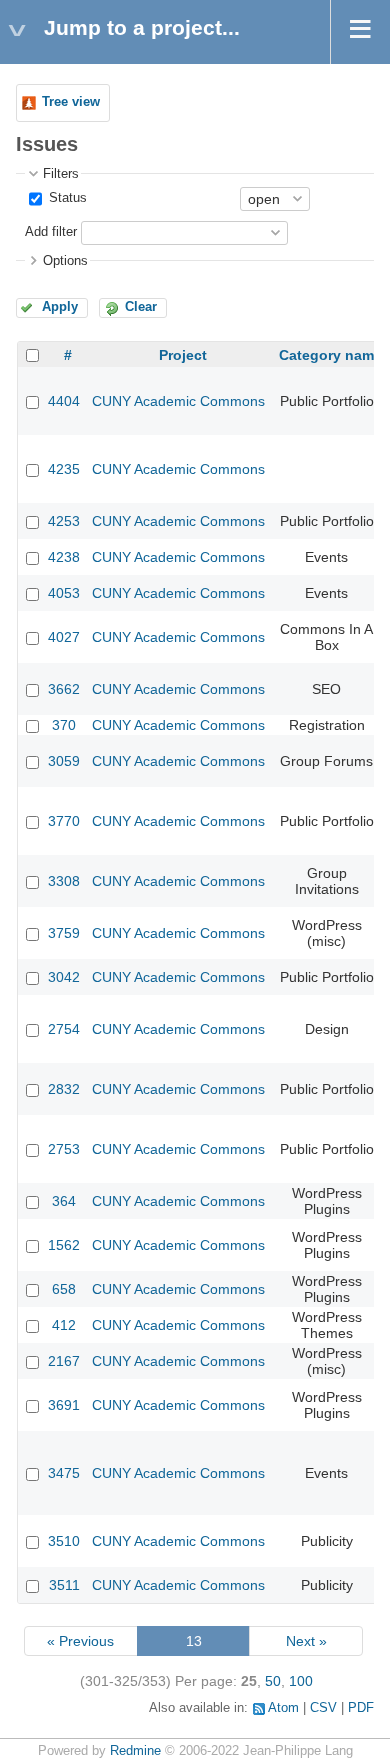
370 (64, 725)
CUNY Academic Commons (178, 401)
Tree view (71, 102)
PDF (361, 1708)
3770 (64, 821)
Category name (330, 355)
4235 (64, 469)
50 (273, 1681)
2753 (64, 1149)
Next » (306, 1641)
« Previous (80, 1641)
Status (66, 198)
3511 (64, 1585)
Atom (283, 1708)
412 (64, 1325)
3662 (64, 689)
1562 (64, 1245)
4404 (64, 401)
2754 (64, 1029)
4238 (64, 557)
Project (183, 355)
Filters (61, 174)
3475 (64, 1473)
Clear (141, 307)
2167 (64, 1361)
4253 (64, 521)
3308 (64, 881)
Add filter (51, 232)
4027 (64, 637)
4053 (64, 593)
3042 (64, 977)
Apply (60, 307)
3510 (64, 1541)
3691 (64, 1405)
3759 (64, 933)
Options (65, 261)
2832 (64, 1089)
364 (64, 1201)
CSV (323, 1708)
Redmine (135, 1751)
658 (64, 1289)
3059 (64, 761)
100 (301, 1681)
